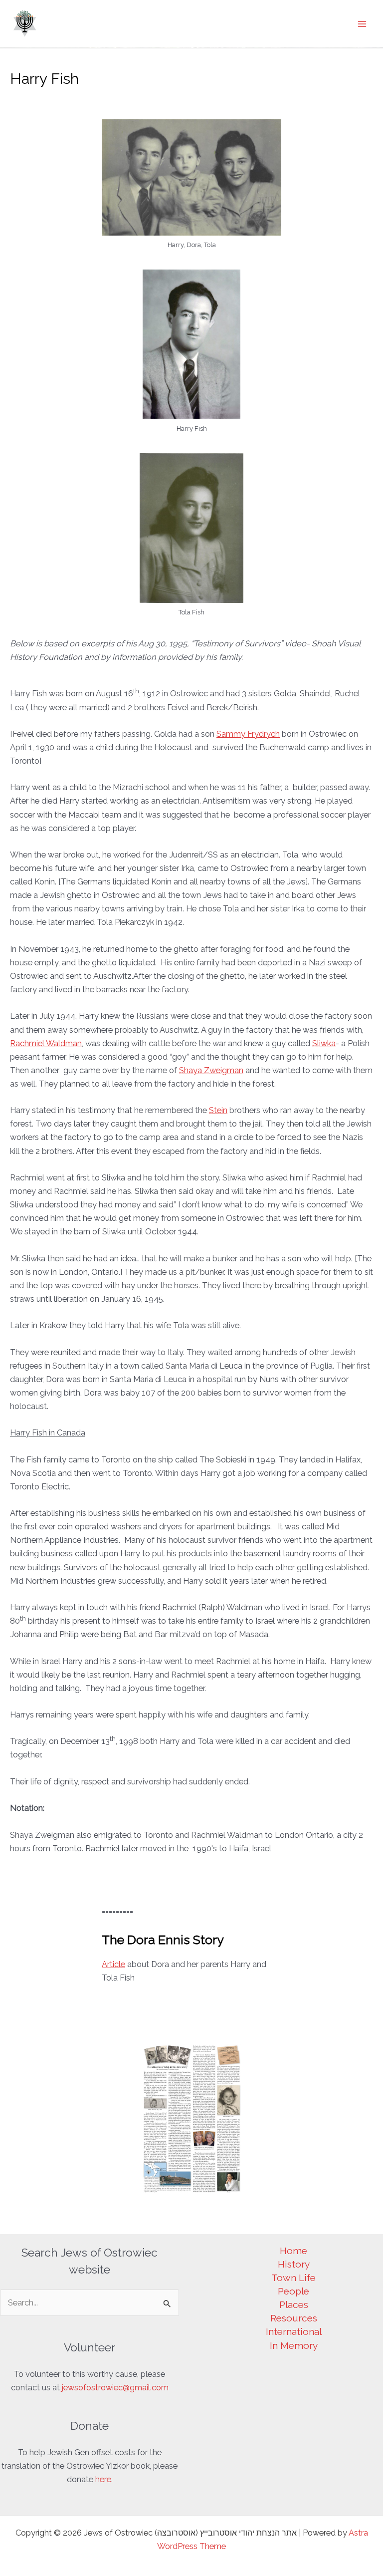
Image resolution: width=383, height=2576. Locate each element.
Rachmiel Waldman (46, 1043)
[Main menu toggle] (362, 24)
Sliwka (324, 1043)
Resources (294, 2318)
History (294, 2264)
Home (293, 2251)
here (103, 2479)
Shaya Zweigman (211, 1070)
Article (113, 1964)
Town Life (293, 2278)
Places (294, 2304)
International (294, 2331)
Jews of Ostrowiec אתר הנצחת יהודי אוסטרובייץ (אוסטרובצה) (190, 14)
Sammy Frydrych (248, 734)
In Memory (294, 2345)
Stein (218, 1110)
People (293, 2291)
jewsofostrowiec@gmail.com (115, 2388)
